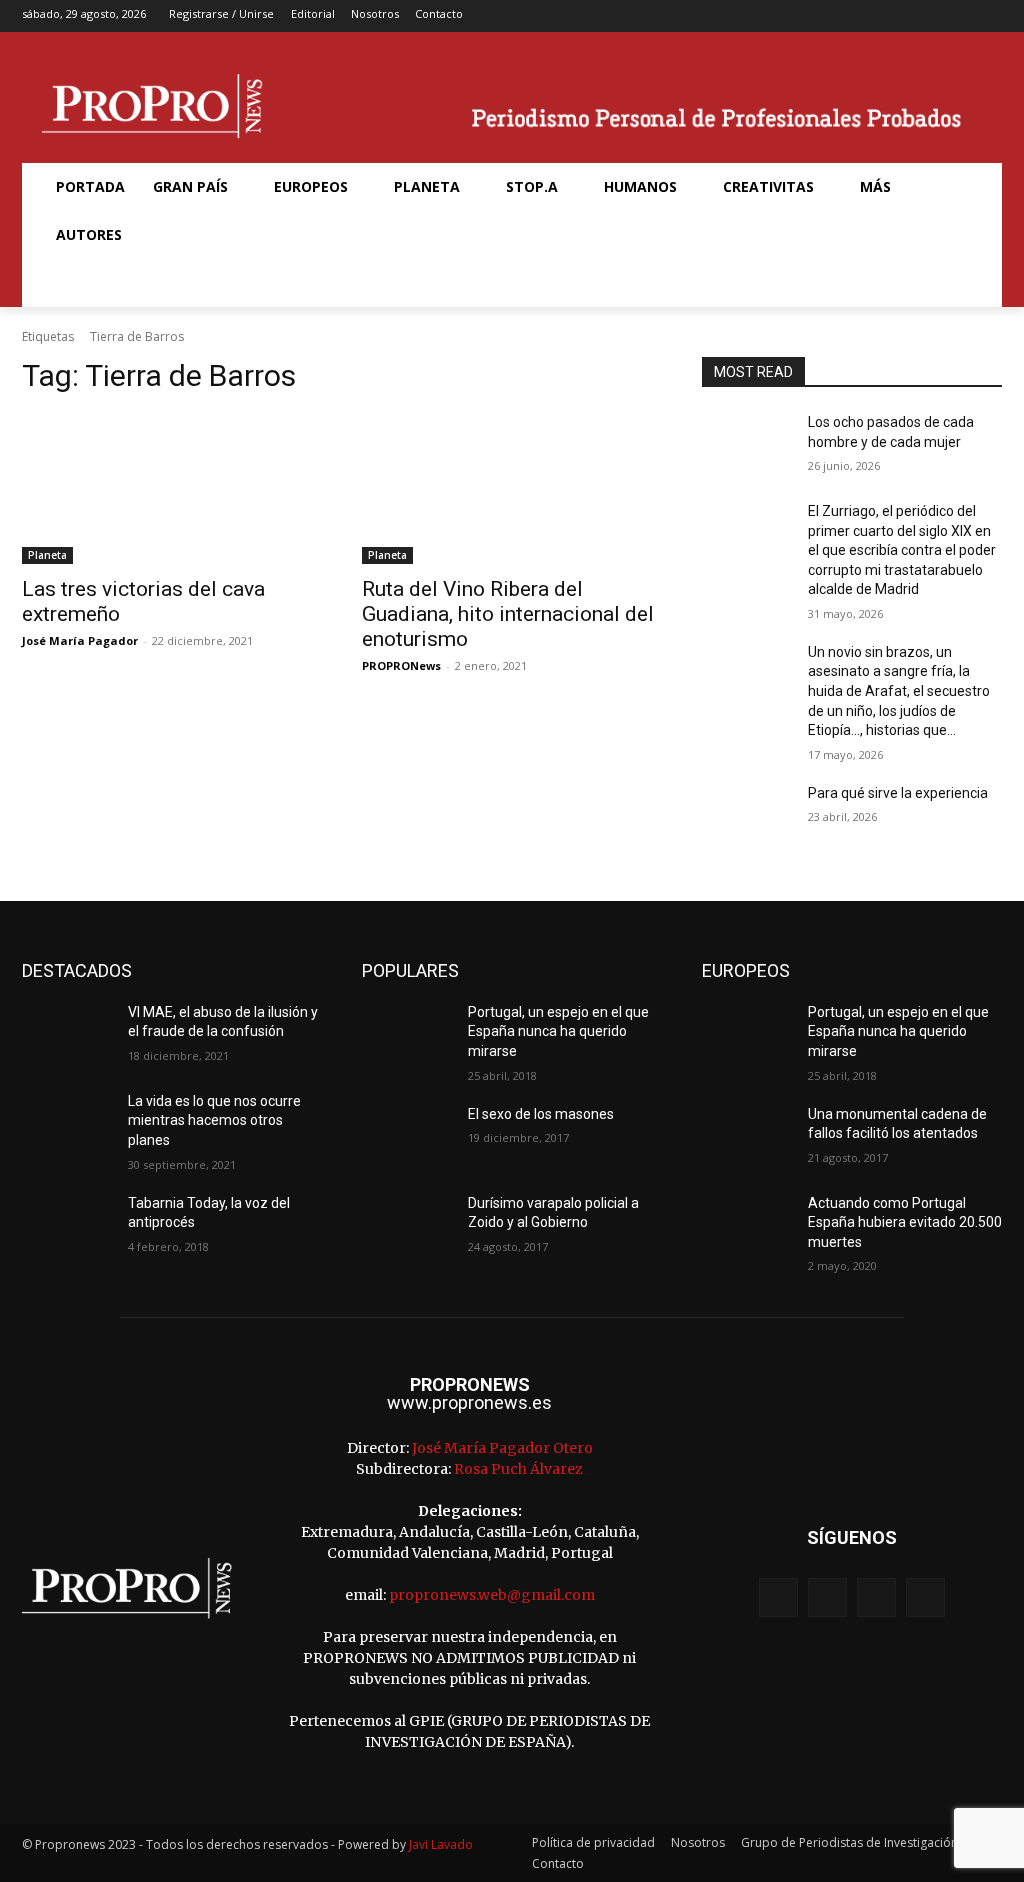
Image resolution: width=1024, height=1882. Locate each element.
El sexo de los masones (541, 1114)
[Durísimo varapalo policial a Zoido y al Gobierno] (407, 1225)
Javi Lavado (441, 1844)
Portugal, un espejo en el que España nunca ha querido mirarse (558, 1031)
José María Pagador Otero (502, 1448)
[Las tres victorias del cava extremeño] (172, 489)
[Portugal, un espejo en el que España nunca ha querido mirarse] (407, 1034)
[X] (957, 16)
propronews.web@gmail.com (492, 1595)
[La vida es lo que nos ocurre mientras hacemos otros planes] (67, 1123)
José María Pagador (80, 640)
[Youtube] (988, 16)
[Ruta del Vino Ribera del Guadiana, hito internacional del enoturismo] (512, 489)
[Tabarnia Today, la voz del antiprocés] (67, 1225)
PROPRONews (401, 665)
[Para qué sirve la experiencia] (747, 815)
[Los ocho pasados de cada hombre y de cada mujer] (747, 444)
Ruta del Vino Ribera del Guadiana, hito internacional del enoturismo (508, 614)
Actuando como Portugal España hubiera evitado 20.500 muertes (905, 1222)
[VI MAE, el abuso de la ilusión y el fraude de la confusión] (67, 1034)
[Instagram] (925, 16)
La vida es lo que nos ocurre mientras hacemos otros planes (214, 1120)
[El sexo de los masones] (407, 1136)
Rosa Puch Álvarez (518, 1469)
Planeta (47, 555)
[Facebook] (894, 16)
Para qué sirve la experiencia (898, 793)
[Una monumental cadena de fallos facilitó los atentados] (747, 1136)
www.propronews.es (469, 1402)
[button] (66, 283)
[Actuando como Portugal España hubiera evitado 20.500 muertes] (747, 1225)
